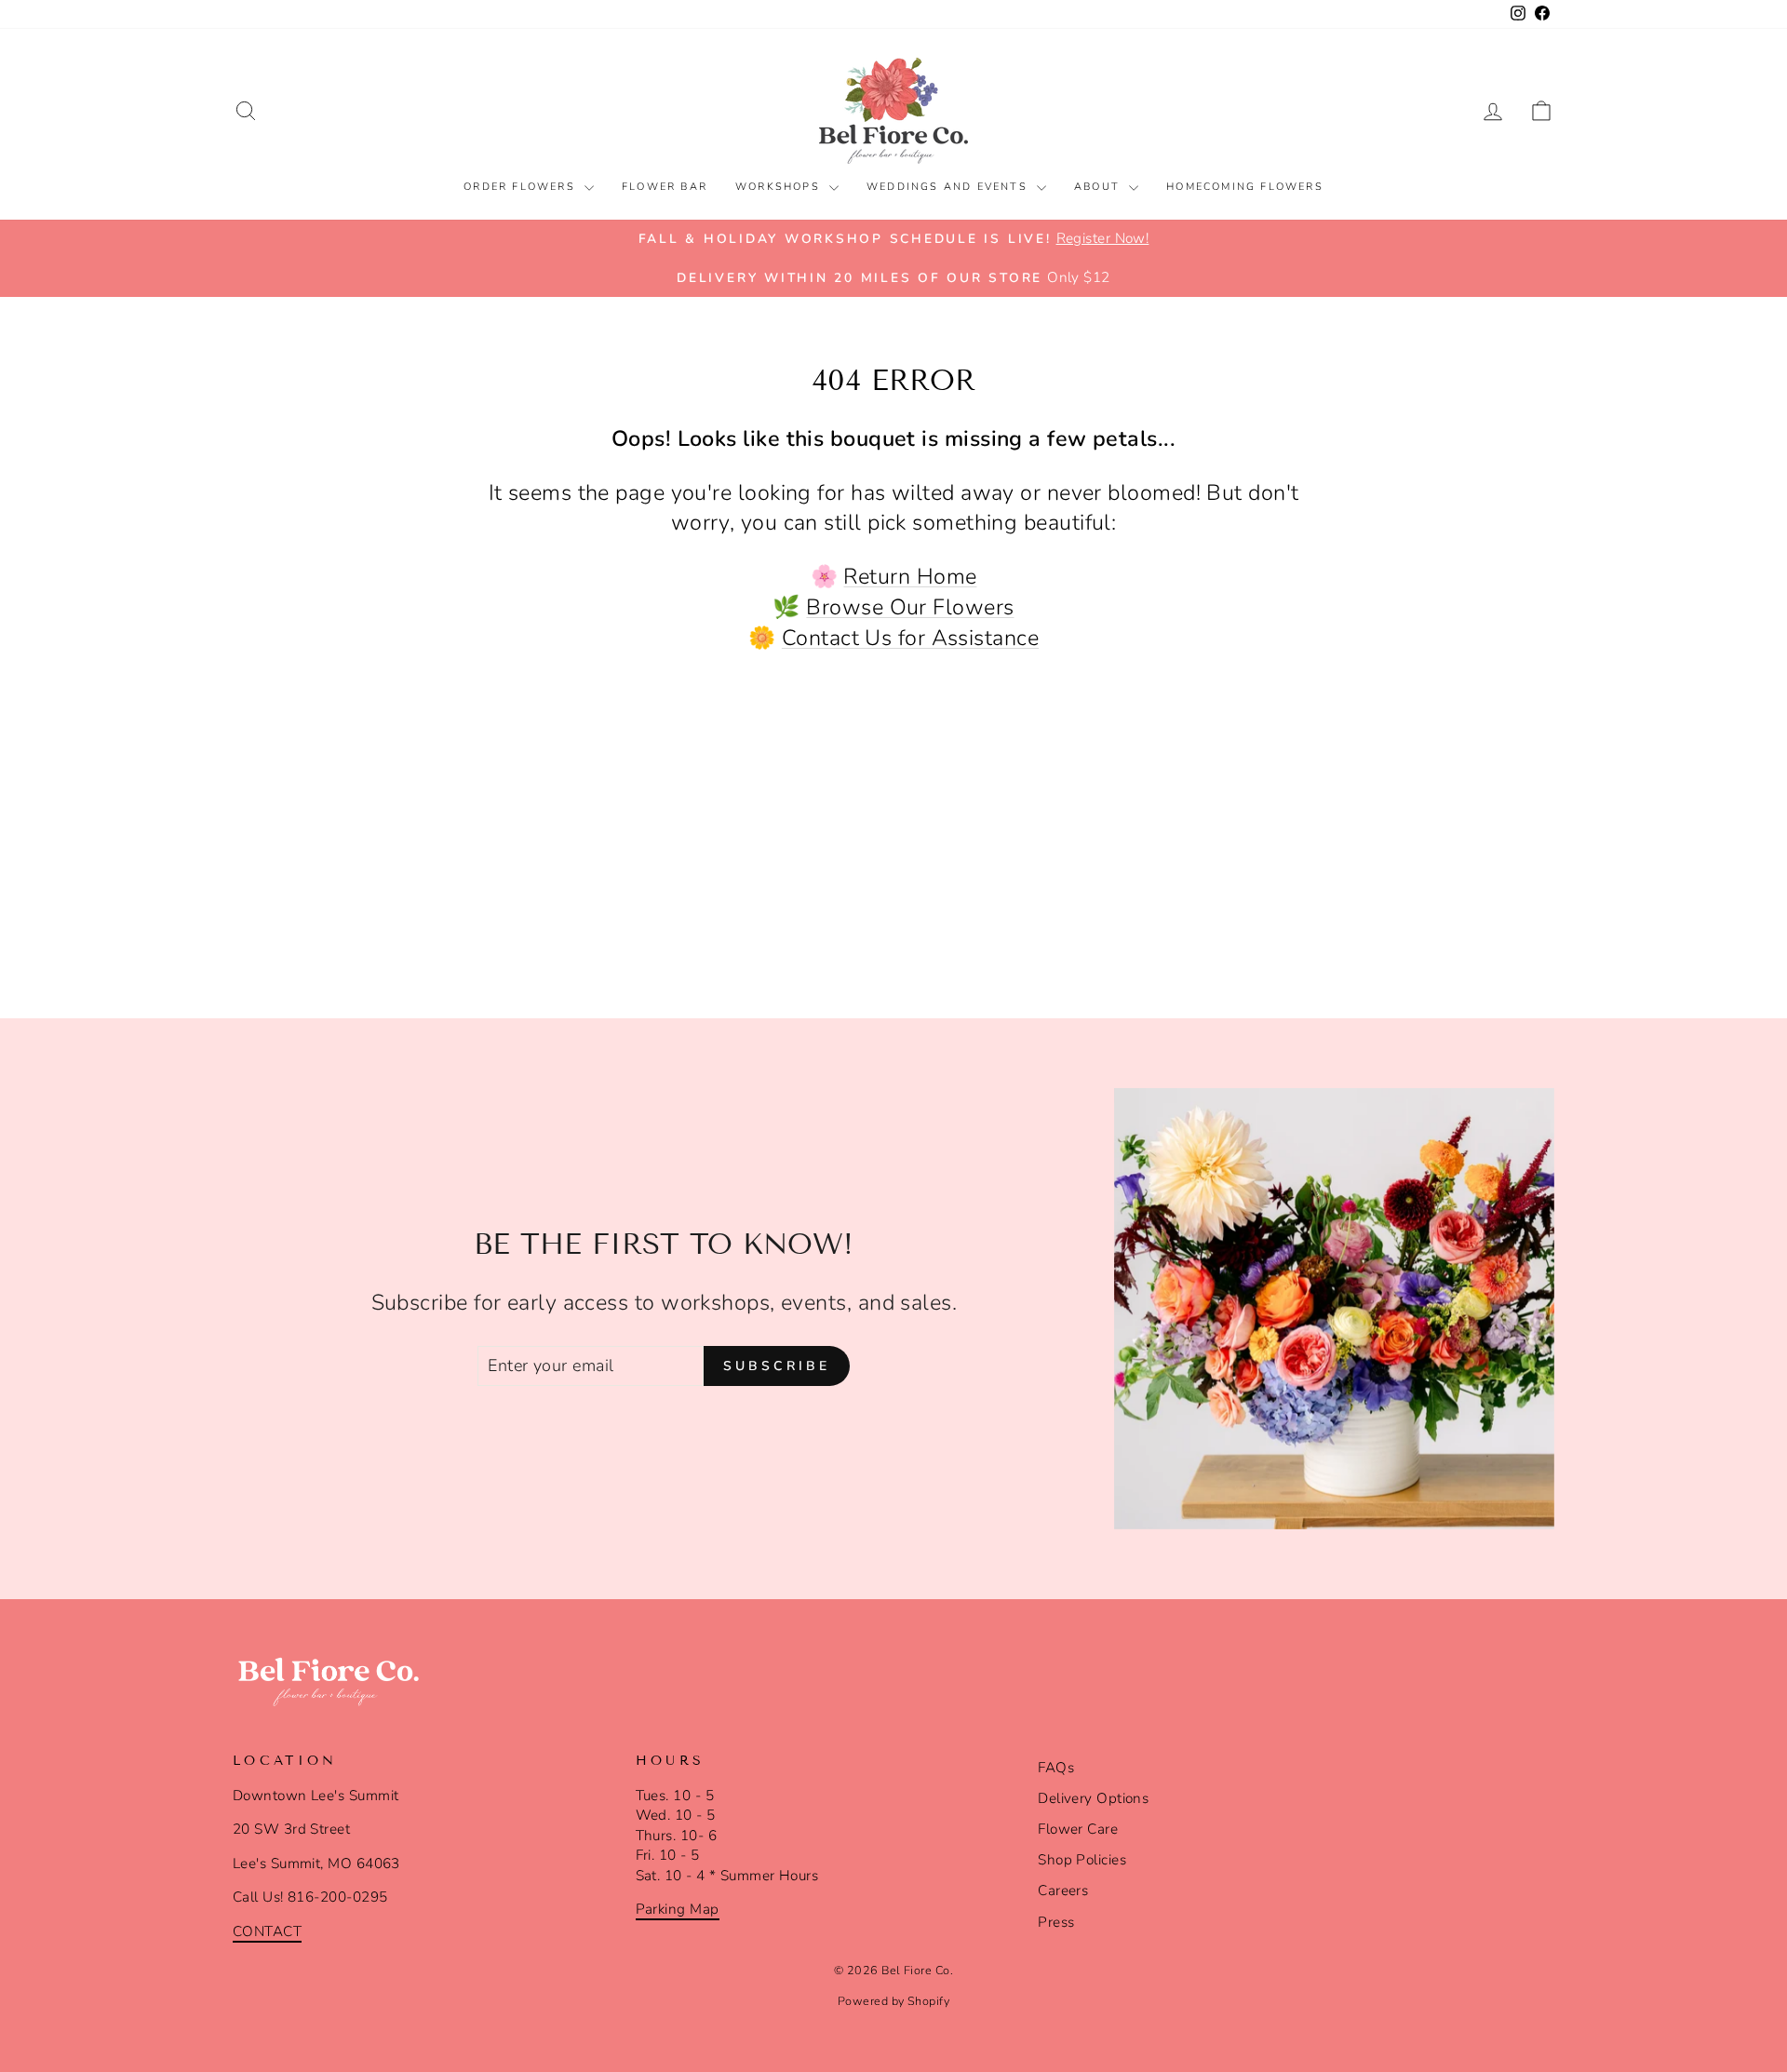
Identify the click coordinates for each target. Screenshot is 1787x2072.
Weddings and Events (949, 187)
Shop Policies (1082, 1860)
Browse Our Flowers (910, 607)
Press (1056, 1922)
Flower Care (1078, 1829)
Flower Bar (665, 187)
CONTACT (267, 1931)
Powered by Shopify (893, 2001)
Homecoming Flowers (1245, 187)
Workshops (780, 187)
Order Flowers (522, 187)
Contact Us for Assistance (910, 638)
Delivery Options (1093, 1798)
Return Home (910, 576)
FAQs (1056, 1768)
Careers (1063, 1890)
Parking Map (678, 1909)
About (1099, 187)
